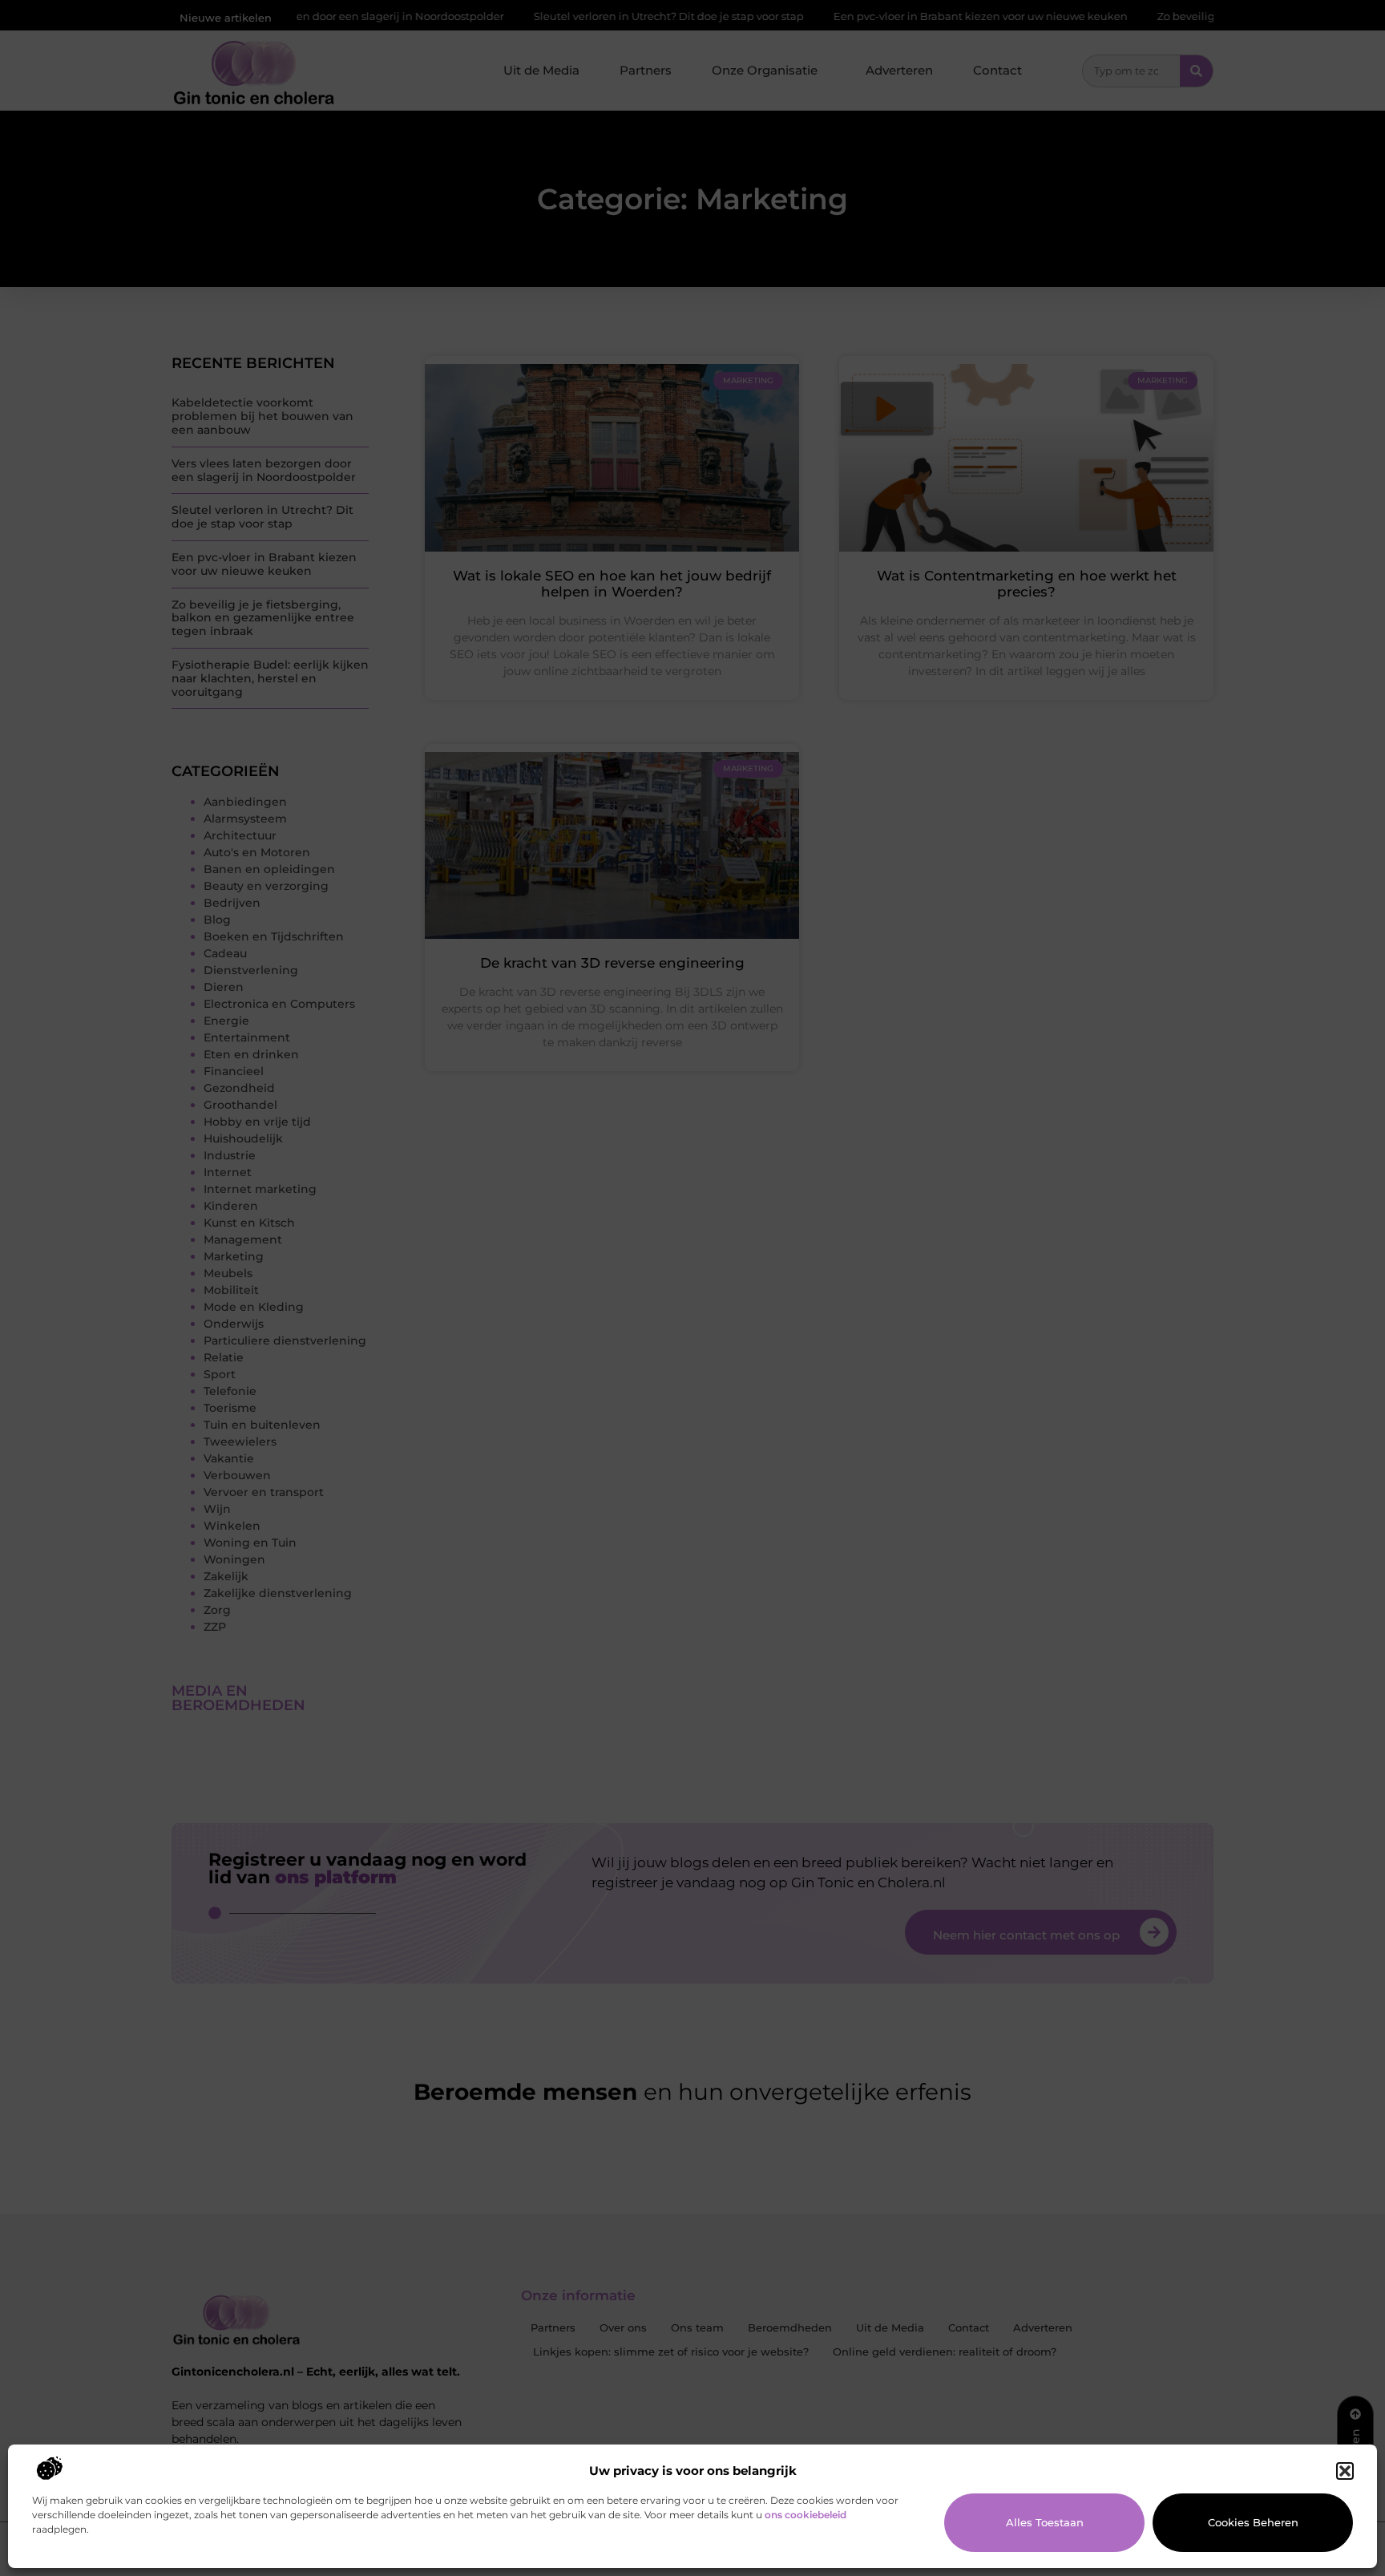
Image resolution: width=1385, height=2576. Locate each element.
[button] (1345, 2471)
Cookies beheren (1253, 2522)
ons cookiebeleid (806, 2515)
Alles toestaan (1045, 2522)
